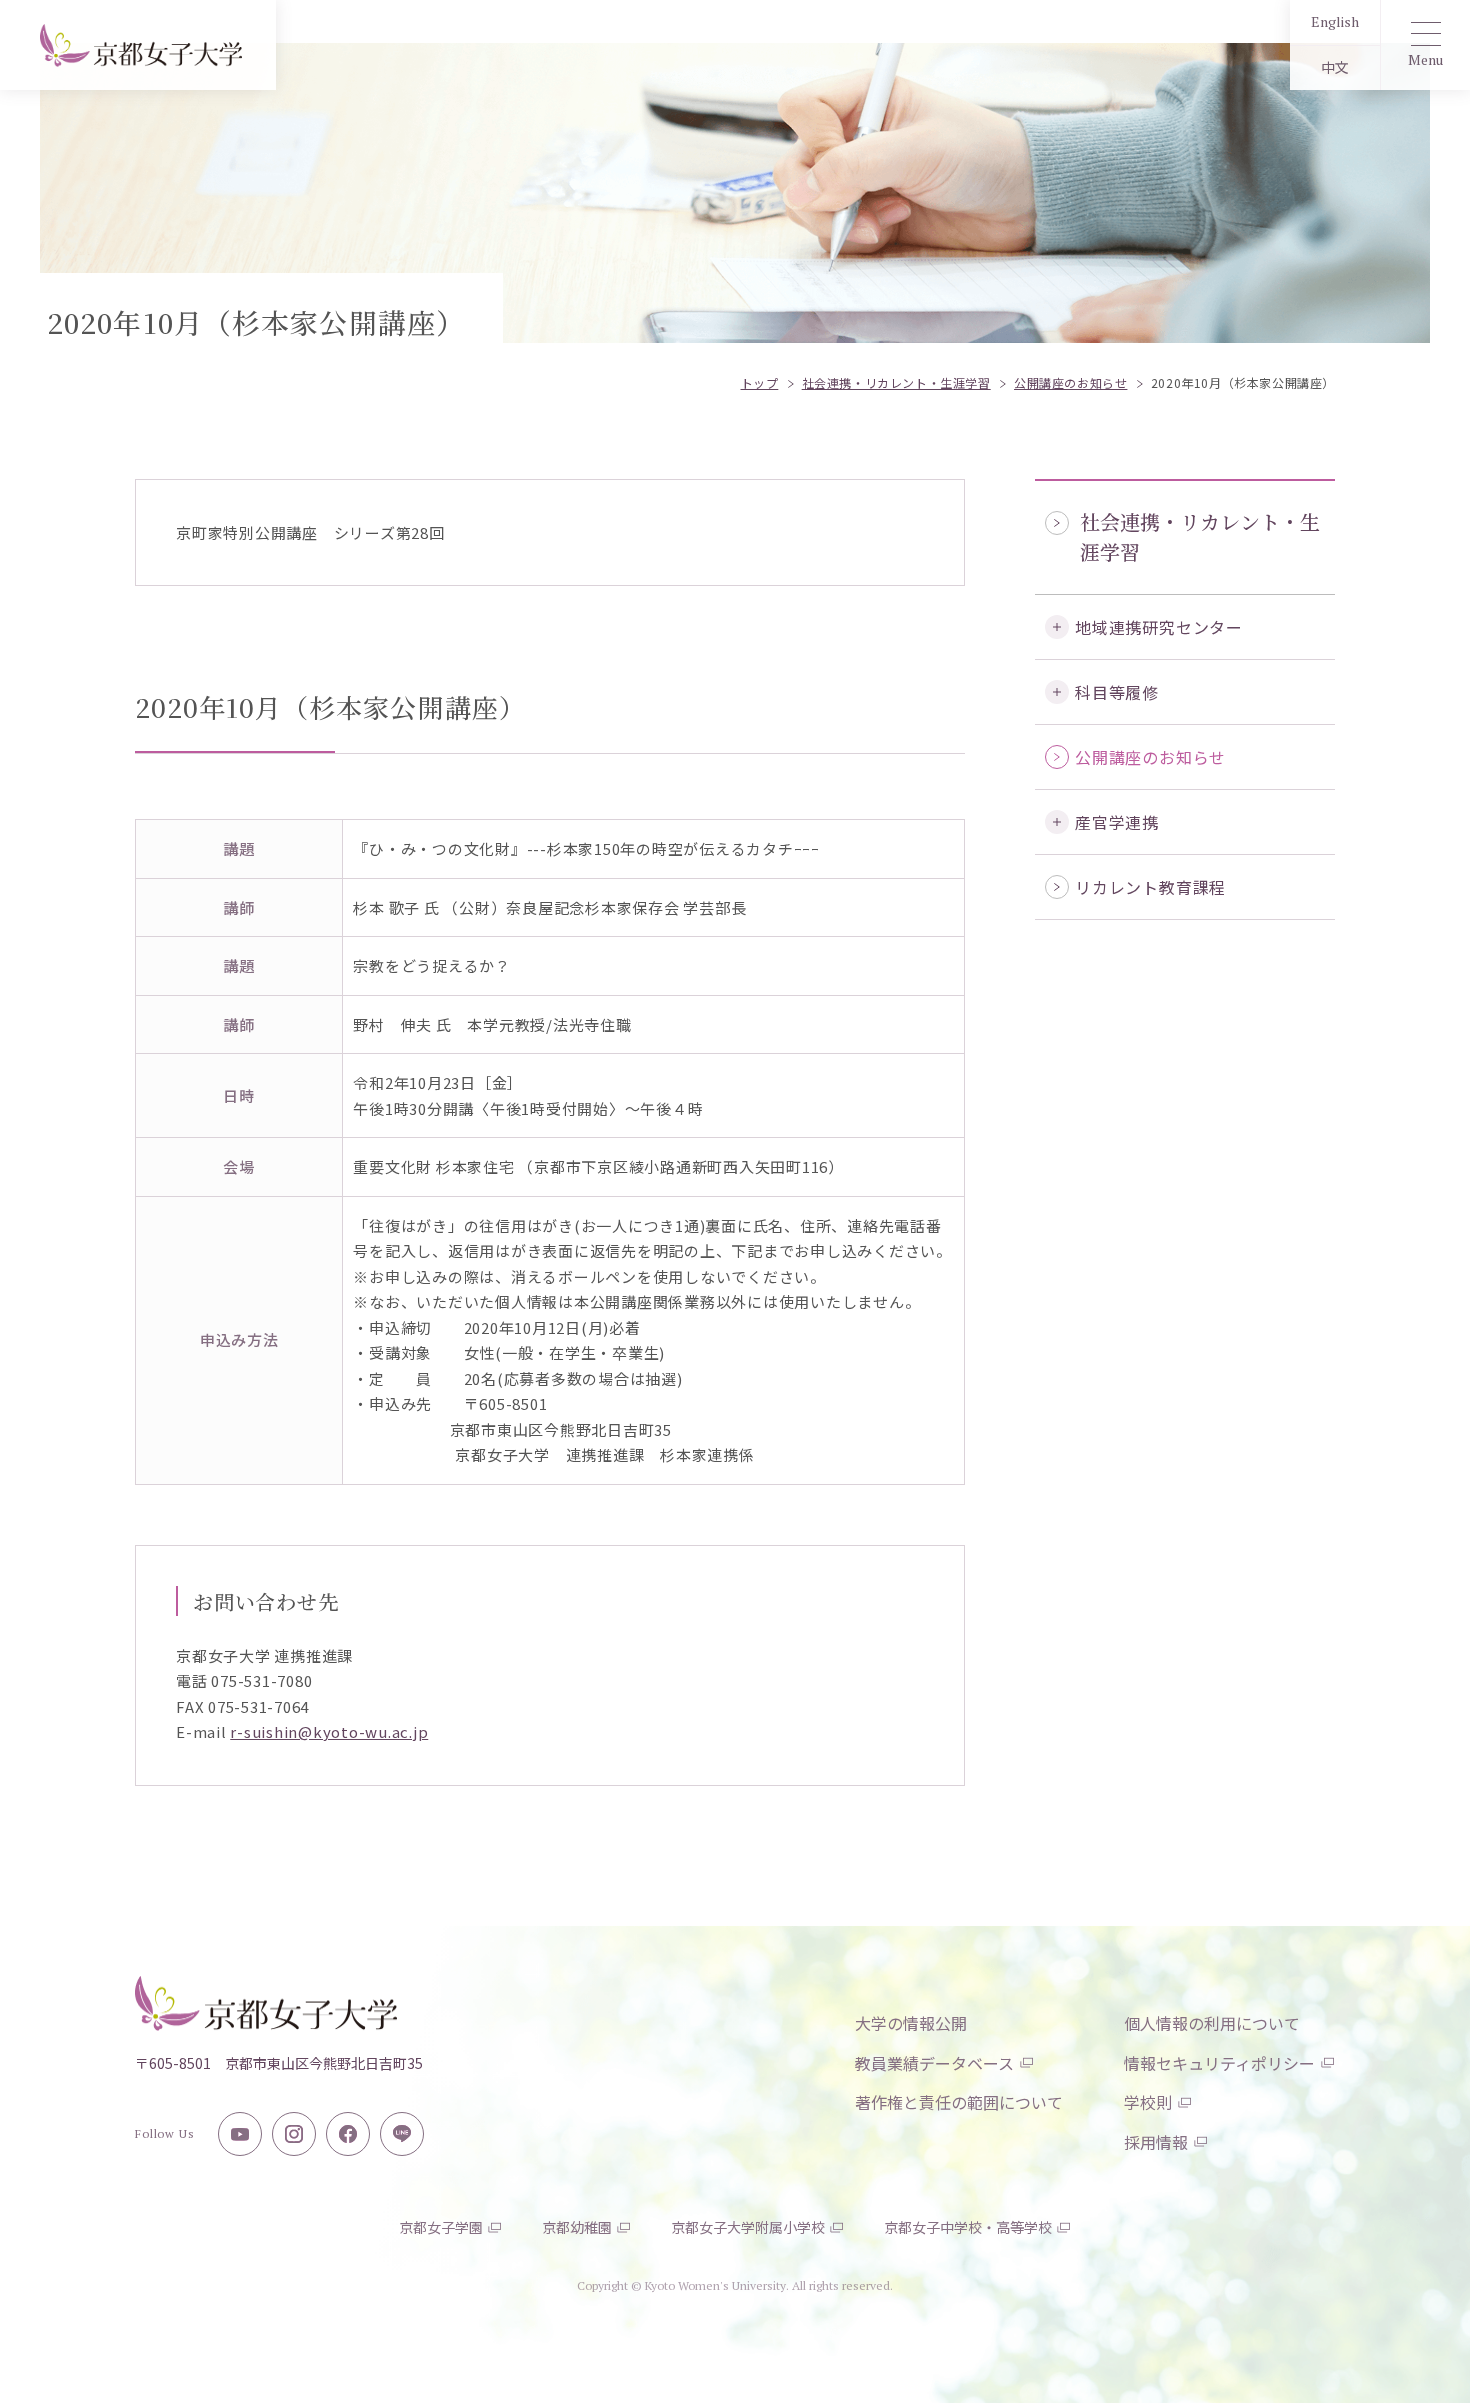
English (1335, 21)
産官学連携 (1117, 822)
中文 (1335, 67)
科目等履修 (1117, 692)
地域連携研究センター (1159, 627)
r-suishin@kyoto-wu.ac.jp (329, 1731)
